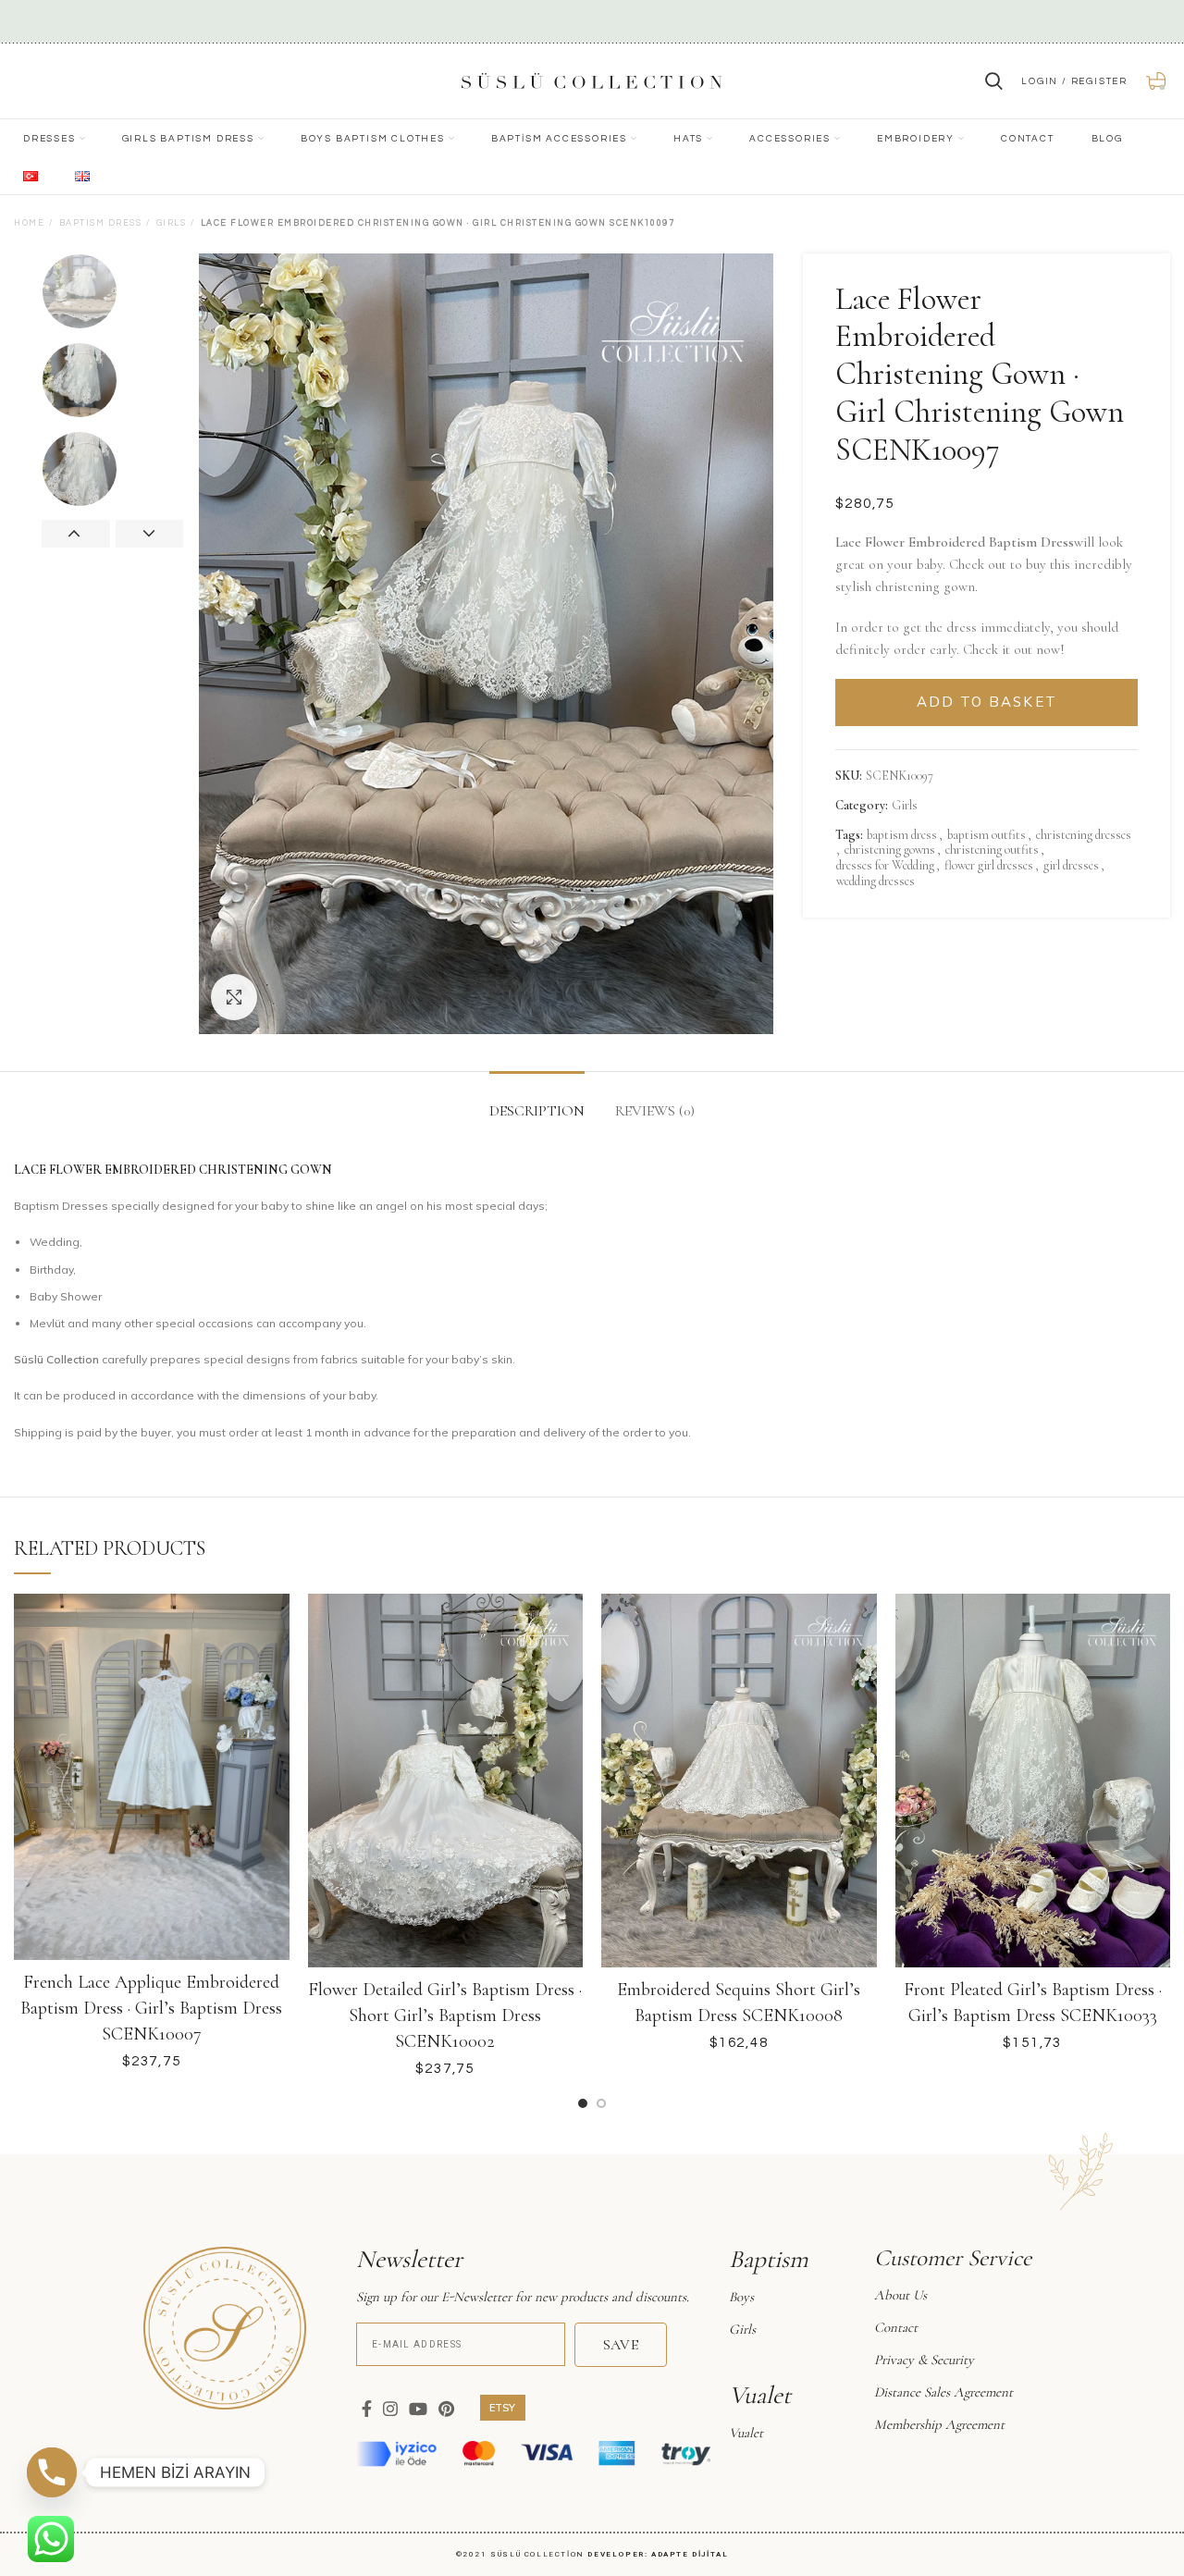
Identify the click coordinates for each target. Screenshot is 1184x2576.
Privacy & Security (924, 2360)
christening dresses (1084, 835)
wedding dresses (876, 881)
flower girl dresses (989, 866)
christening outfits (992, 850)
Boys (741, 2297)
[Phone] (52, 2472)
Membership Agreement (939, 2424)
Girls (172, 223)
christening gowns (890, 850)
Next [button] (150, 534)
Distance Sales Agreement (943, 2392)
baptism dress (902, 835)
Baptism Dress (101, 223)
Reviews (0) (655, 1111)
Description (537, 1111)
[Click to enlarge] (234, 997)
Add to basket (987, 702)
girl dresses (1071, 866)
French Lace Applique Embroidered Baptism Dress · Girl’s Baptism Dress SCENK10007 (151, 2008)
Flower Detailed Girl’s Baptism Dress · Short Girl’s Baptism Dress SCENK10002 (445, 2015)
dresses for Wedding (885, 866)
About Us (900, 2295)
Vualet (746, 2433)
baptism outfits (987, 835)
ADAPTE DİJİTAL (690, 2554)
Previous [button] (76, 534)
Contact (896, 2327)
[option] (113, 291)
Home (29, 223)
